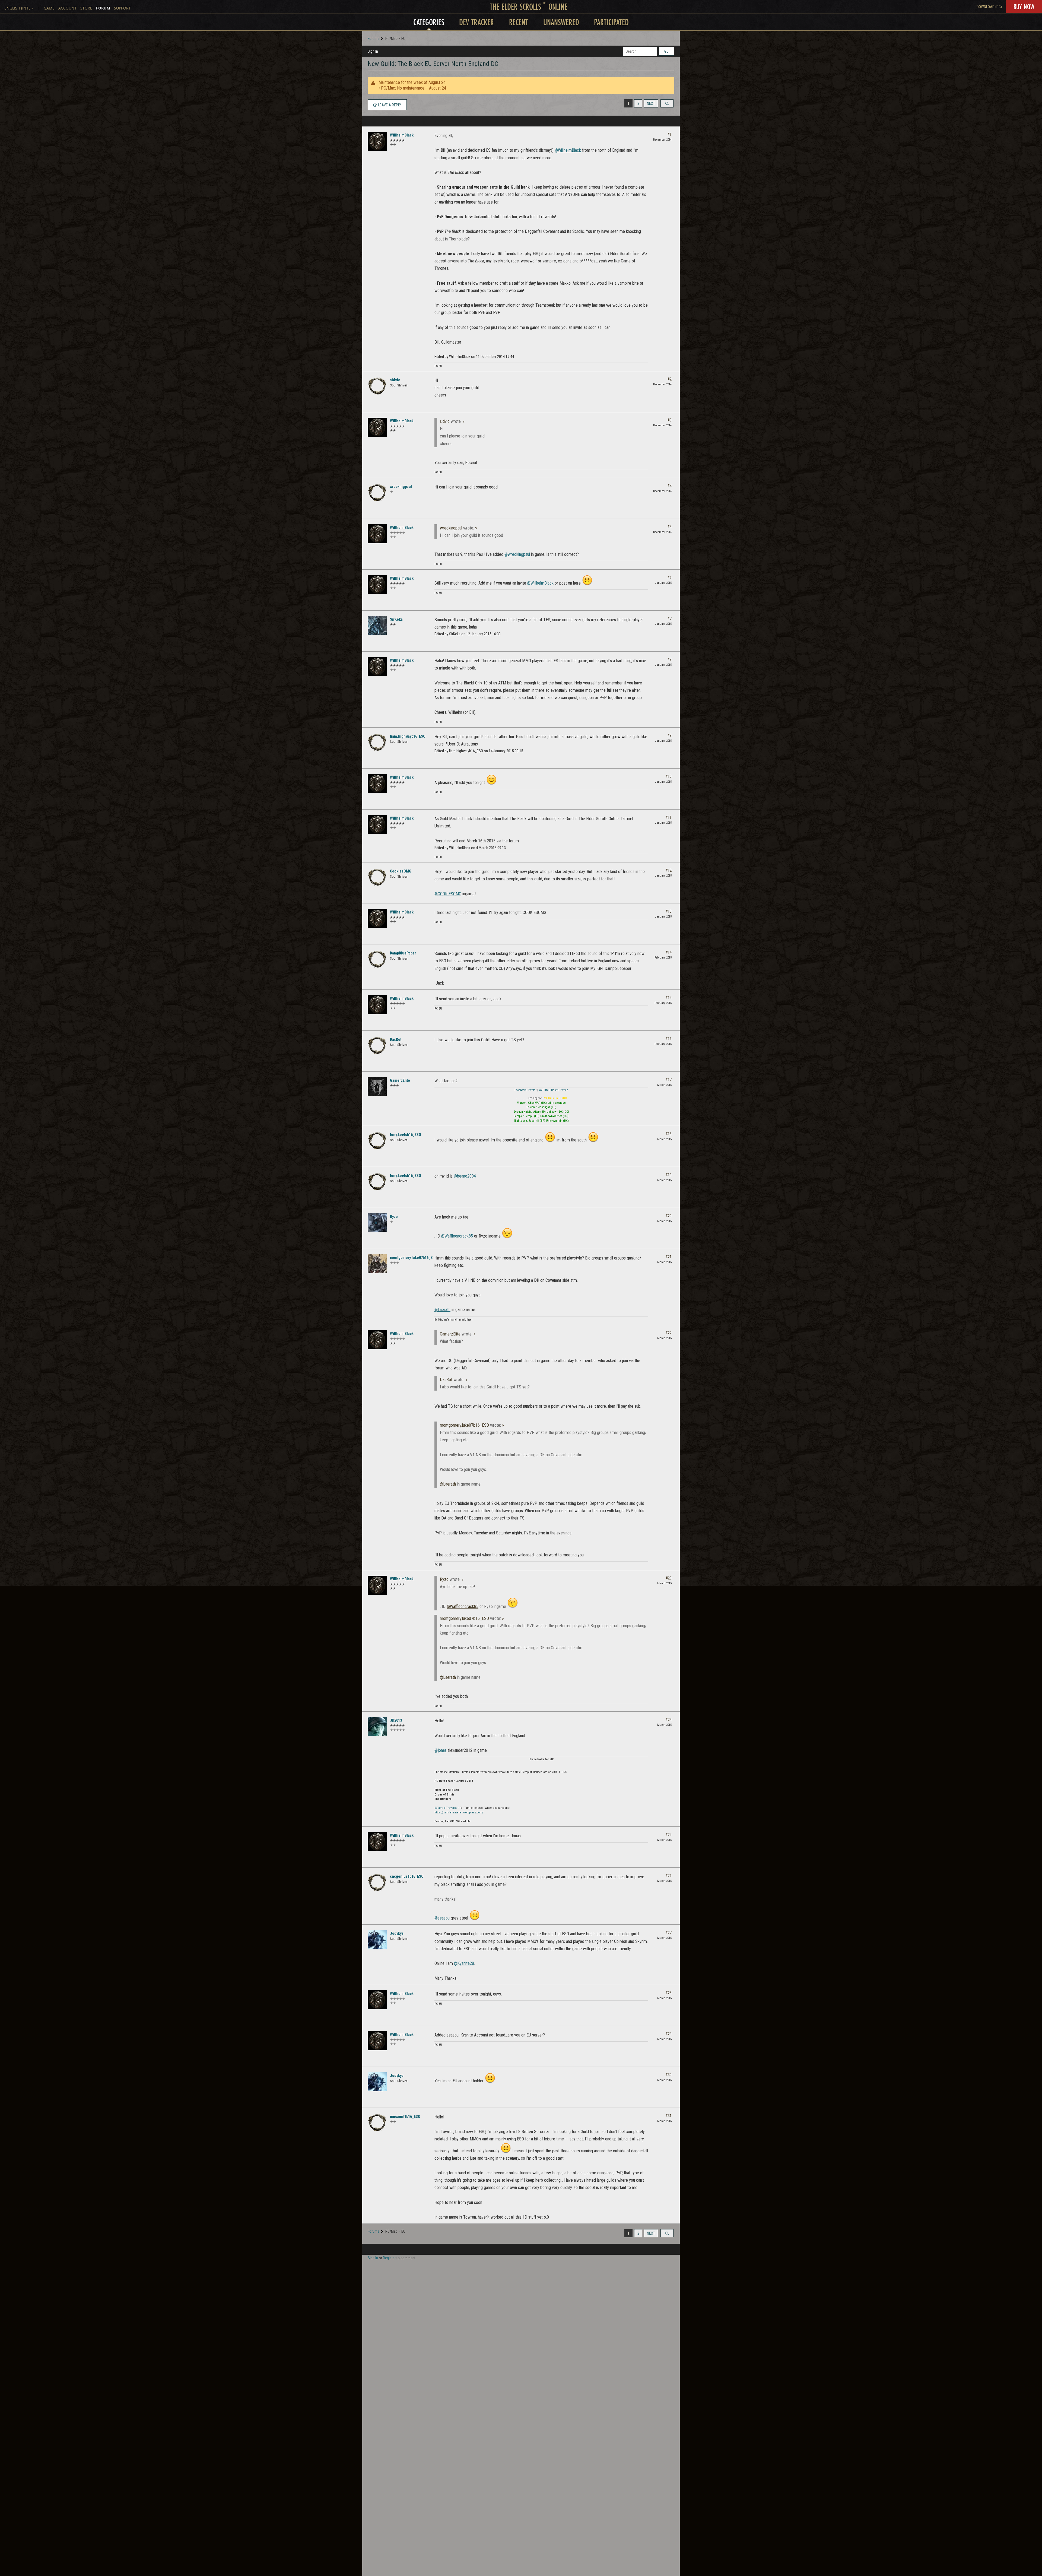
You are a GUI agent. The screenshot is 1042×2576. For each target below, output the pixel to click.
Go (666, 51)
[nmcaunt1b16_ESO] (377, 2123)
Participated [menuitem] (611, 22)
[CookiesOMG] (377, 877)
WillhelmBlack (402, 135)
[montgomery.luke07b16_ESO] (377, 1264)
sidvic (395, 380)
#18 (669, 1134)
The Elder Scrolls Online (529, 7)
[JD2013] (377, 1727)
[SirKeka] (377, 626)
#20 (669, 1216)
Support (122, 8)
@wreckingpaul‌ (517, 554)
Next (651, 103)
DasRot (396, 1039)
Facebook (520, 1090)
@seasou (442, 1918)
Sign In (373, 51)
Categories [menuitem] (429, 22)
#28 (669, 1993)
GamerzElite (400, 1080)
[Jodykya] (377, 1940)
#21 (669, 1257)
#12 (669, 870)
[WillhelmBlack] (377, 141)
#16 (669, 1039)
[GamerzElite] (377, 1087)
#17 (669, 1080)
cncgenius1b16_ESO (407, 1876)
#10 (669, 776)
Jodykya (397, 1933)
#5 (670, 527)
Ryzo (394, 1217)
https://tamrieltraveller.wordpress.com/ (459, 1812)
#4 (670, 486)
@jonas (441, 1750)
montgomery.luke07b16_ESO (413, 1258)
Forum (103, 8)
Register (389, 2258)
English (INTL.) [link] (18, 8)
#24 (669, 1720)
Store (86, 8)
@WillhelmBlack (568, 150)
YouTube (544, 1090)
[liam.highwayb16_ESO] (377, 743)
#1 (670, 134)
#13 (669, 911)
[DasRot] (377, 1046)
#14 (669, 952)
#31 (669, 2116)
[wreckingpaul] (377, 493)
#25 (669, 1835)
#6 (670, 578)
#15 (669, 998)
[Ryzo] (377, 1223)
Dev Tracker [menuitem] (476, 22)
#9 (670, 735)
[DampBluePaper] (377, 959)
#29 (669, 2034)
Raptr (555, 1090)
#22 (669, 1333)
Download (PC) (989, 7)
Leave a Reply (389, 105)
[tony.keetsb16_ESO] (377, 1141)
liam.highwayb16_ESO (408, 736)
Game (49, 8)
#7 (670, 618)
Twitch (564, 1090)
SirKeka (396, 619)
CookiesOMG (401, 871)
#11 (669, 817)
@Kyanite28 (464, 1963)
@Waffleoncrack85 (457, 1236)
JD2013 (396, 1720)
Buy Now (1024, 7)
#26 (669, 1876)
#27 (669, 1933)
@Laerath (442, 1310)
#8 (670, 659)
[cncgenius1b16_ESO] (377, 1883)
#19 (669, 1175)
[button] (667, 103)
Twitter (533, 1090)
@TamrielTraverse (446, 1808)
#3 (670, 420)
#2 (670, 379)
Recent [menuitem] (519, 22)
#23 (669, 1578)
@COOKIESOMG (448, 894)
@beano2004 (465, 1176)
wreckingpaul (401, 487)
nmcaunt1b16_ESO (405, 2117)
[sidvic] (377, 386)
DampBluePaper (403, 953)
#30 (669, 2075)
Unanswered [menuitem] (561, 22)
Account (67, 8)
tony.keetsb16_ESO (406, 1135)
